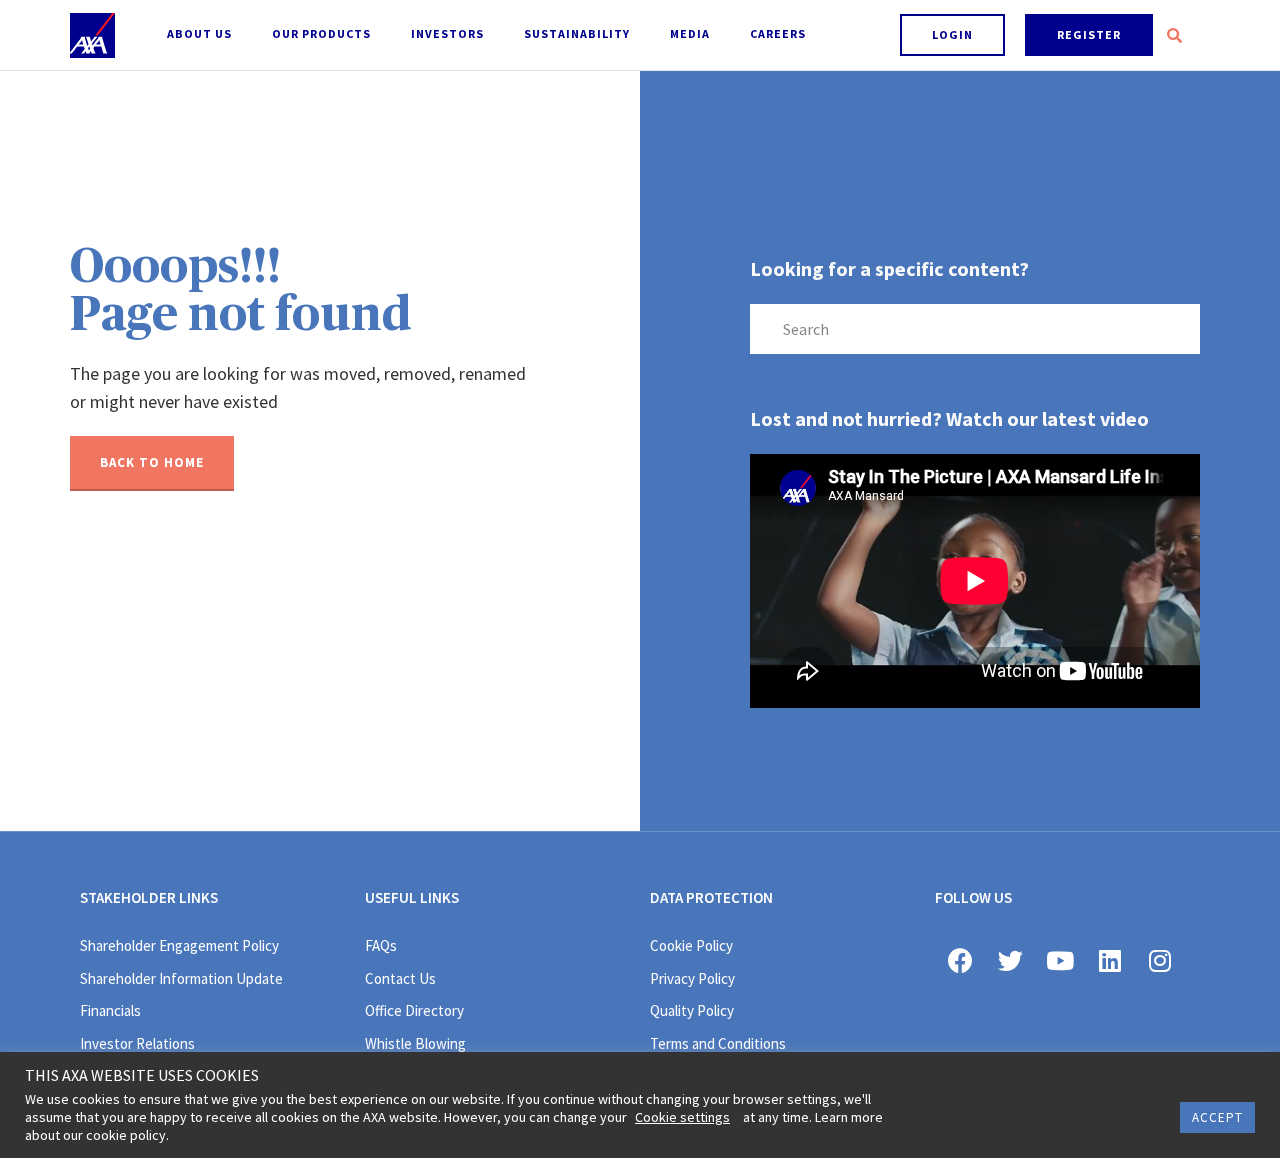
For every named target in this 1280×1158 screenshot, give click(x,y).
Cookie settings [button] (682, 1117)
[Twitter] (1010, 960)
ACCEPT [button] (1217, 1117)
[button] (952, 35)
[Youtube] (1060, 960)
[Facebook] (960, 960)
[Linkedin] (1110, 960)
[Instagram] (1160, 960)
